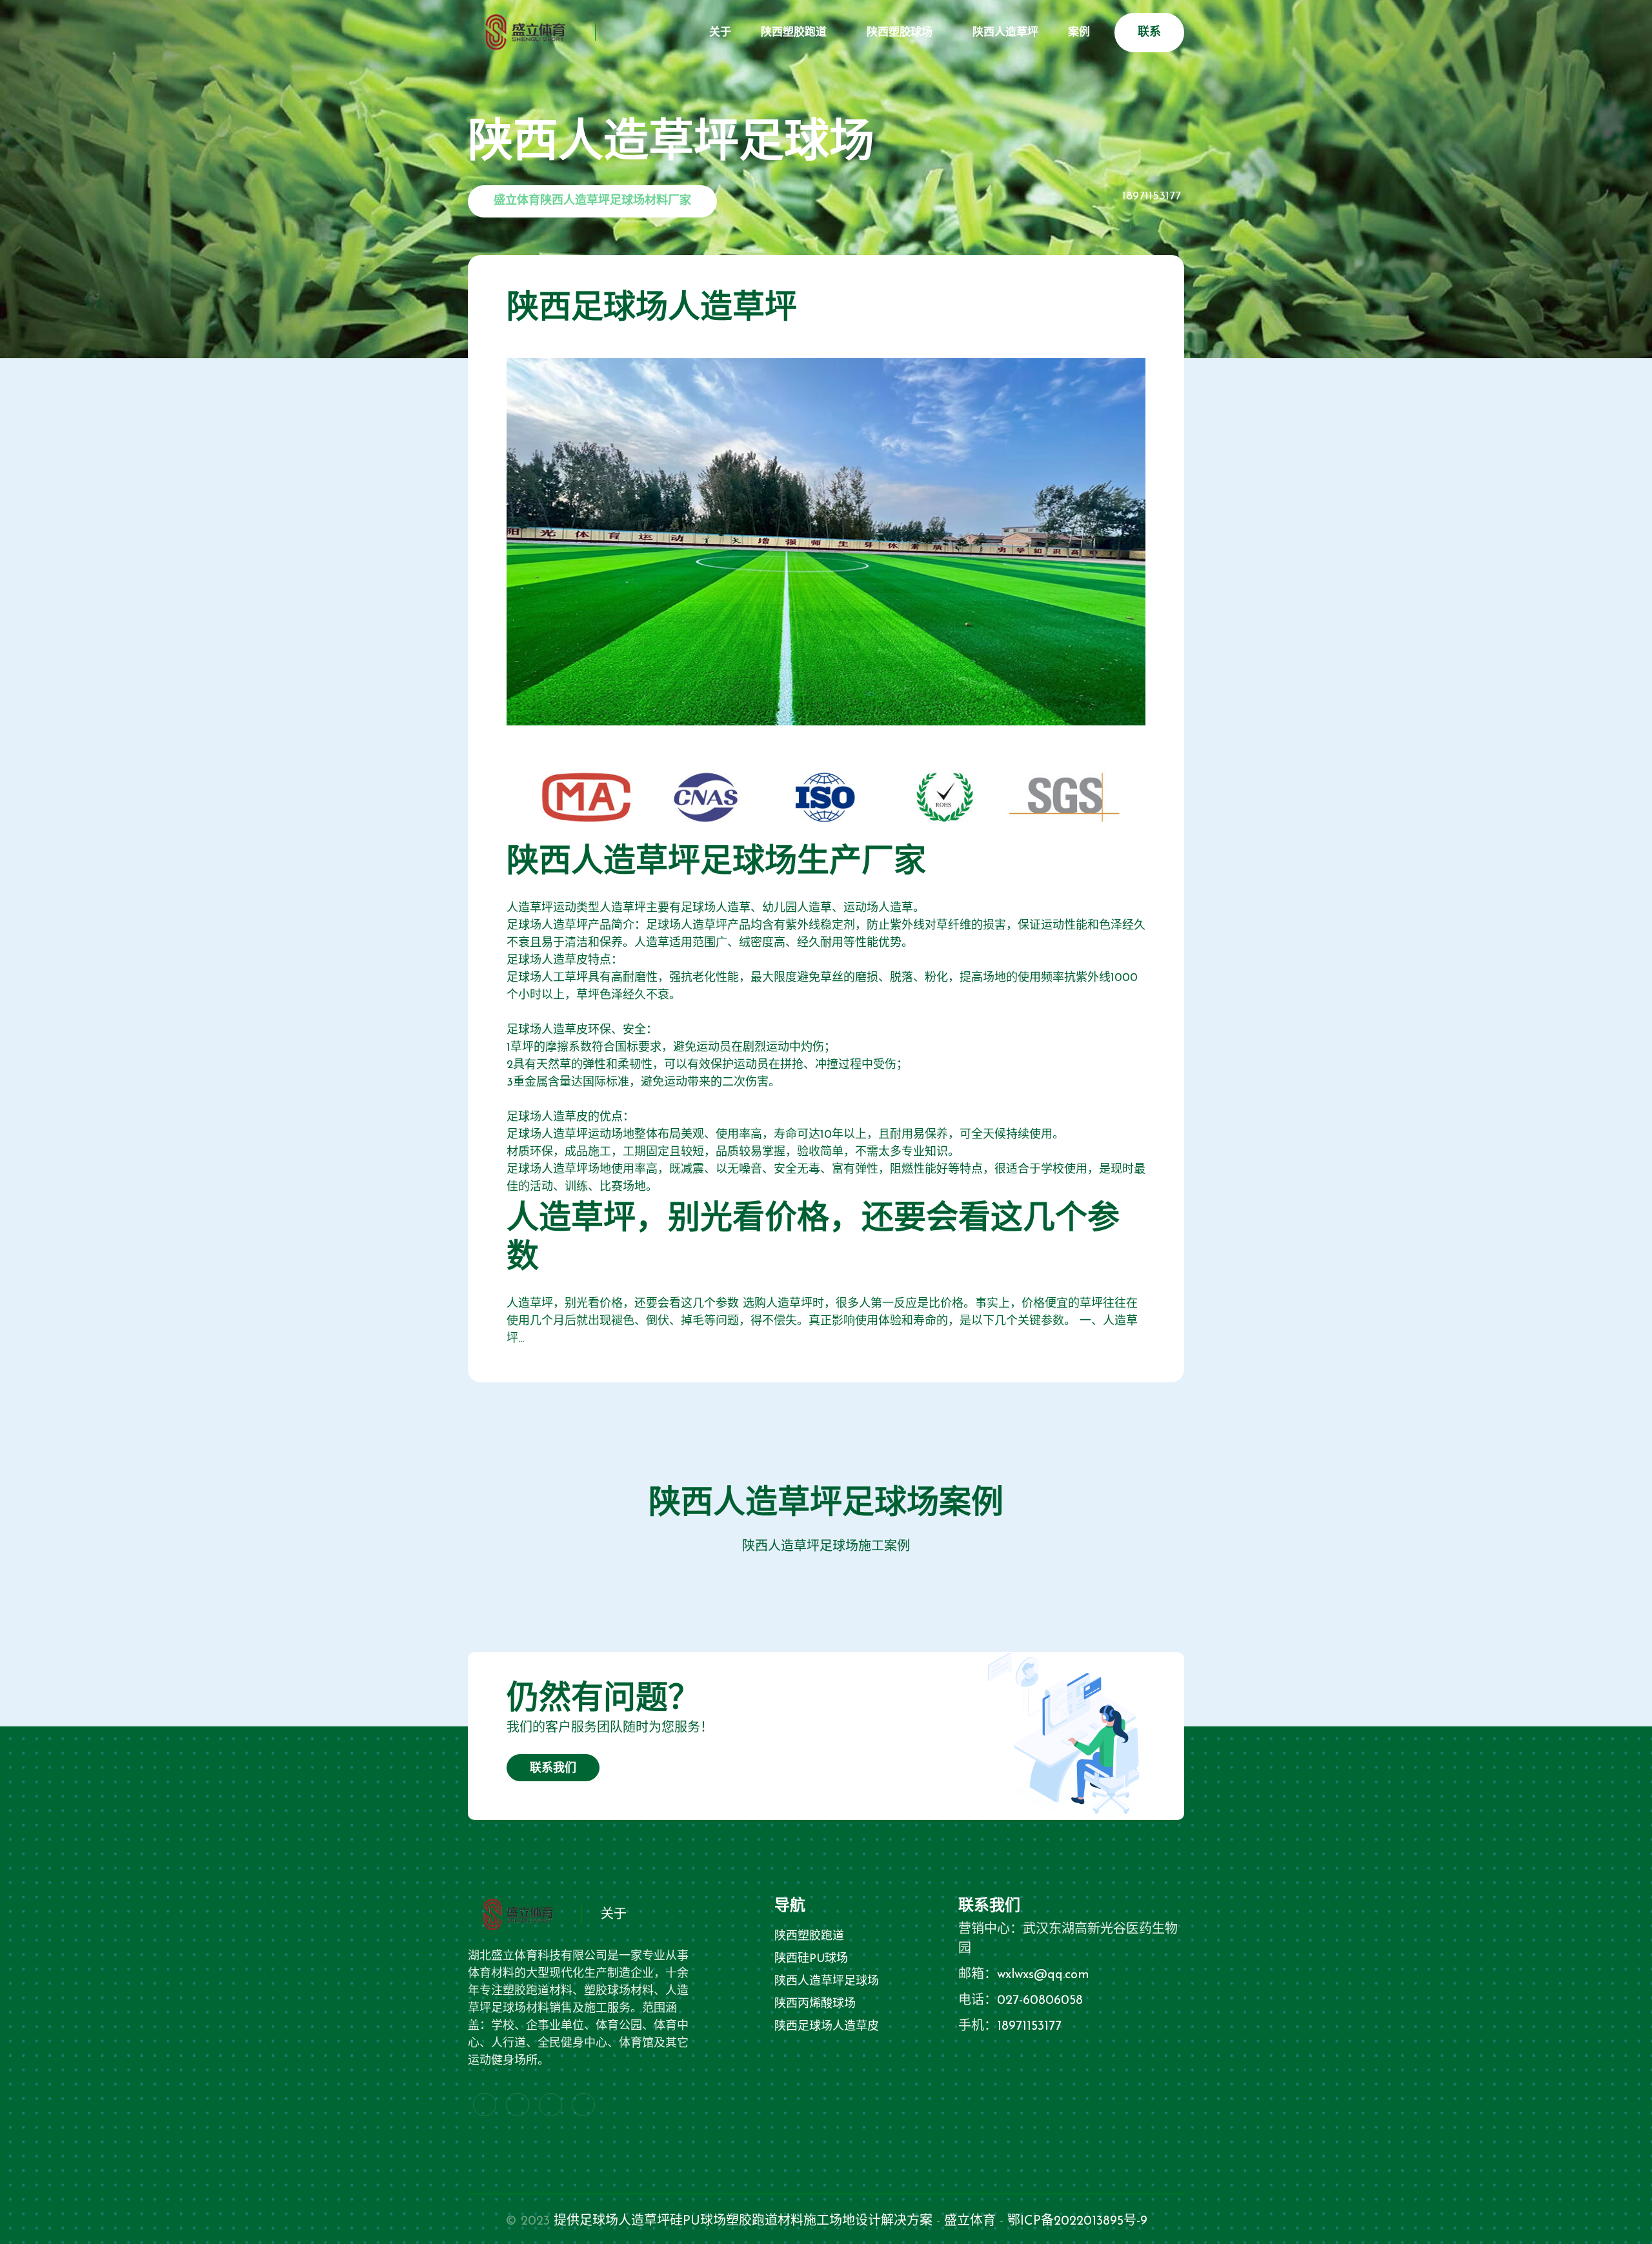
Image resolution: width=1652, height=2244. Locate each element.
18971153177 (1152, 197)
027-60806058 (1040, 2001)
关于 (720, 33)
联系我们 (553, 1769)
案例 (1079, 33)
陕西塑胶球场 (900, 33)
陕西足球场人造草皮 (827, 2027)
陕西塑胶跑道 (794, 33)
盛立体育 (970, 2221)
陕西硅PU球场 (811, 1959)
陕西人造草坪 (1005, 33)
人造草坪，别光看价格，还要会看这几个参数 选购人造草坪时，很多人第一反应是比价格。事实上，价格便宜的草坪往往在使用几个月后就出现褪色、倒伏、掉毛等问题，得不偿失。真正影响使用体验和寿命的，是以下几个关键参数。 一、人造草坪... (822, 1322)
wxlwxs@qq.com (1043, 1975)
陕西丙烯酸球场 (815, 2005)
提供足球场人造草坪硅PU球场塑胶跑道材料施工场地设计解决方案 (743, 2221)
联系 (1149, 33)
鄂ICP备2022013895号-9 (1077, 2221)
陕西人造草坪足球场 (827, 1982)
